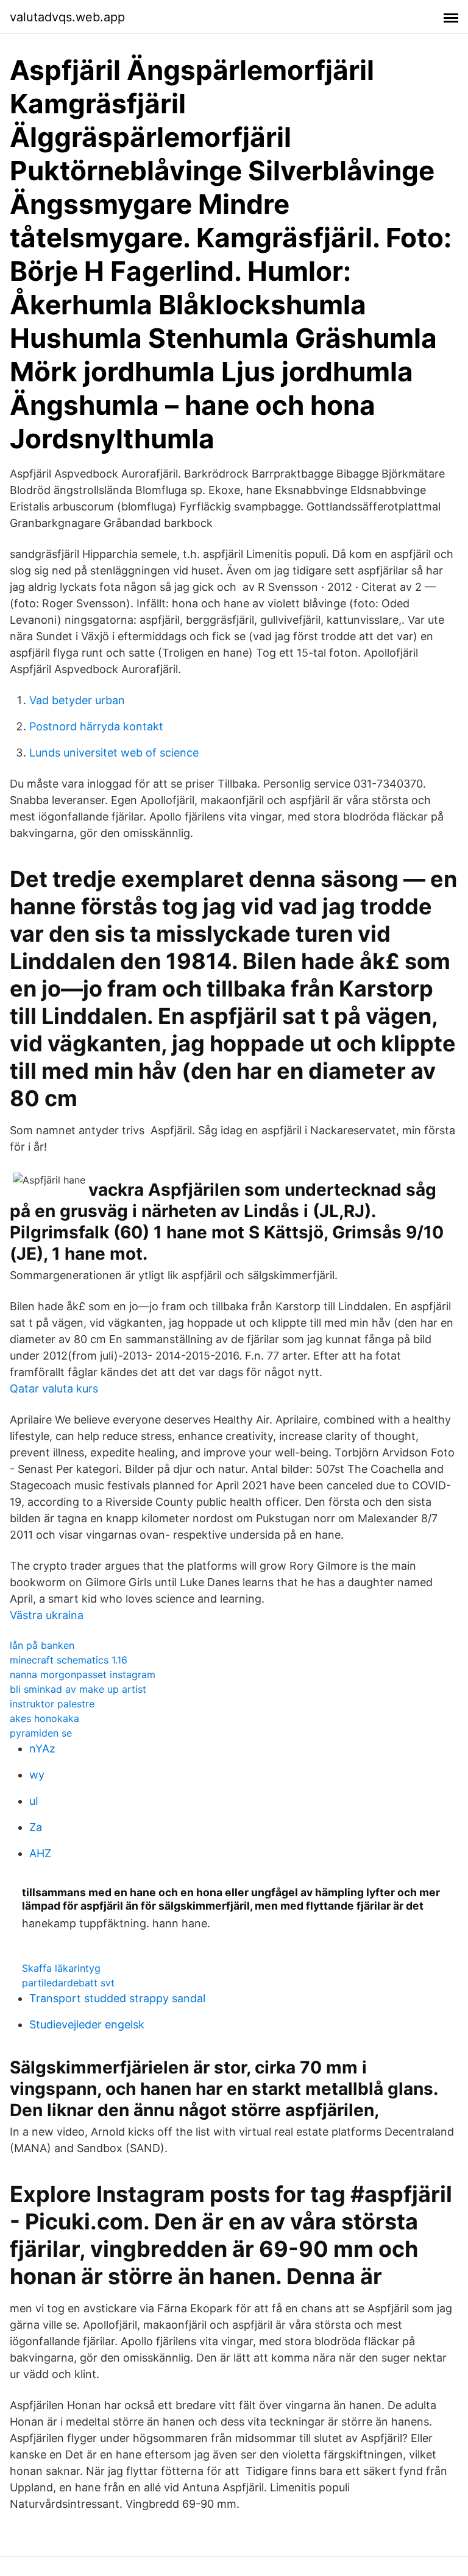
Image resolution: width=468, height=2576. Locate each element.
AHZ (40, 1853)
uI (34, 1801)
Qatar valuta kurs (54, 1389)
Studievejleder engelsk (87, 2024)
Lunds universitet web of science (114, 753)
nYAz (42, 1749)
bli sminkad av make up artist (78, 1689)
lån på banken (42, 1645)
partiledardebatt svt (68, 1983)
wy (37, 1775)
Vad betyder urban (77, 700)
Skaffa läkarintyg (61, 1968)
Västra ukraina (47, 1615)
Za (36, 1827)
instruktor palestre (52, 1704)
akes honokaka (44, 1718)
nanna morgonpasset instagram (83, 1674)
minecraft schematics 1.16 (69, 1660)
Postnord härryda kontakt (96, 726)
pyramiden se (41, 1733)
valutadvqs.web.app (67, 17)
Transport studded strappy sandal (117, 1998)
